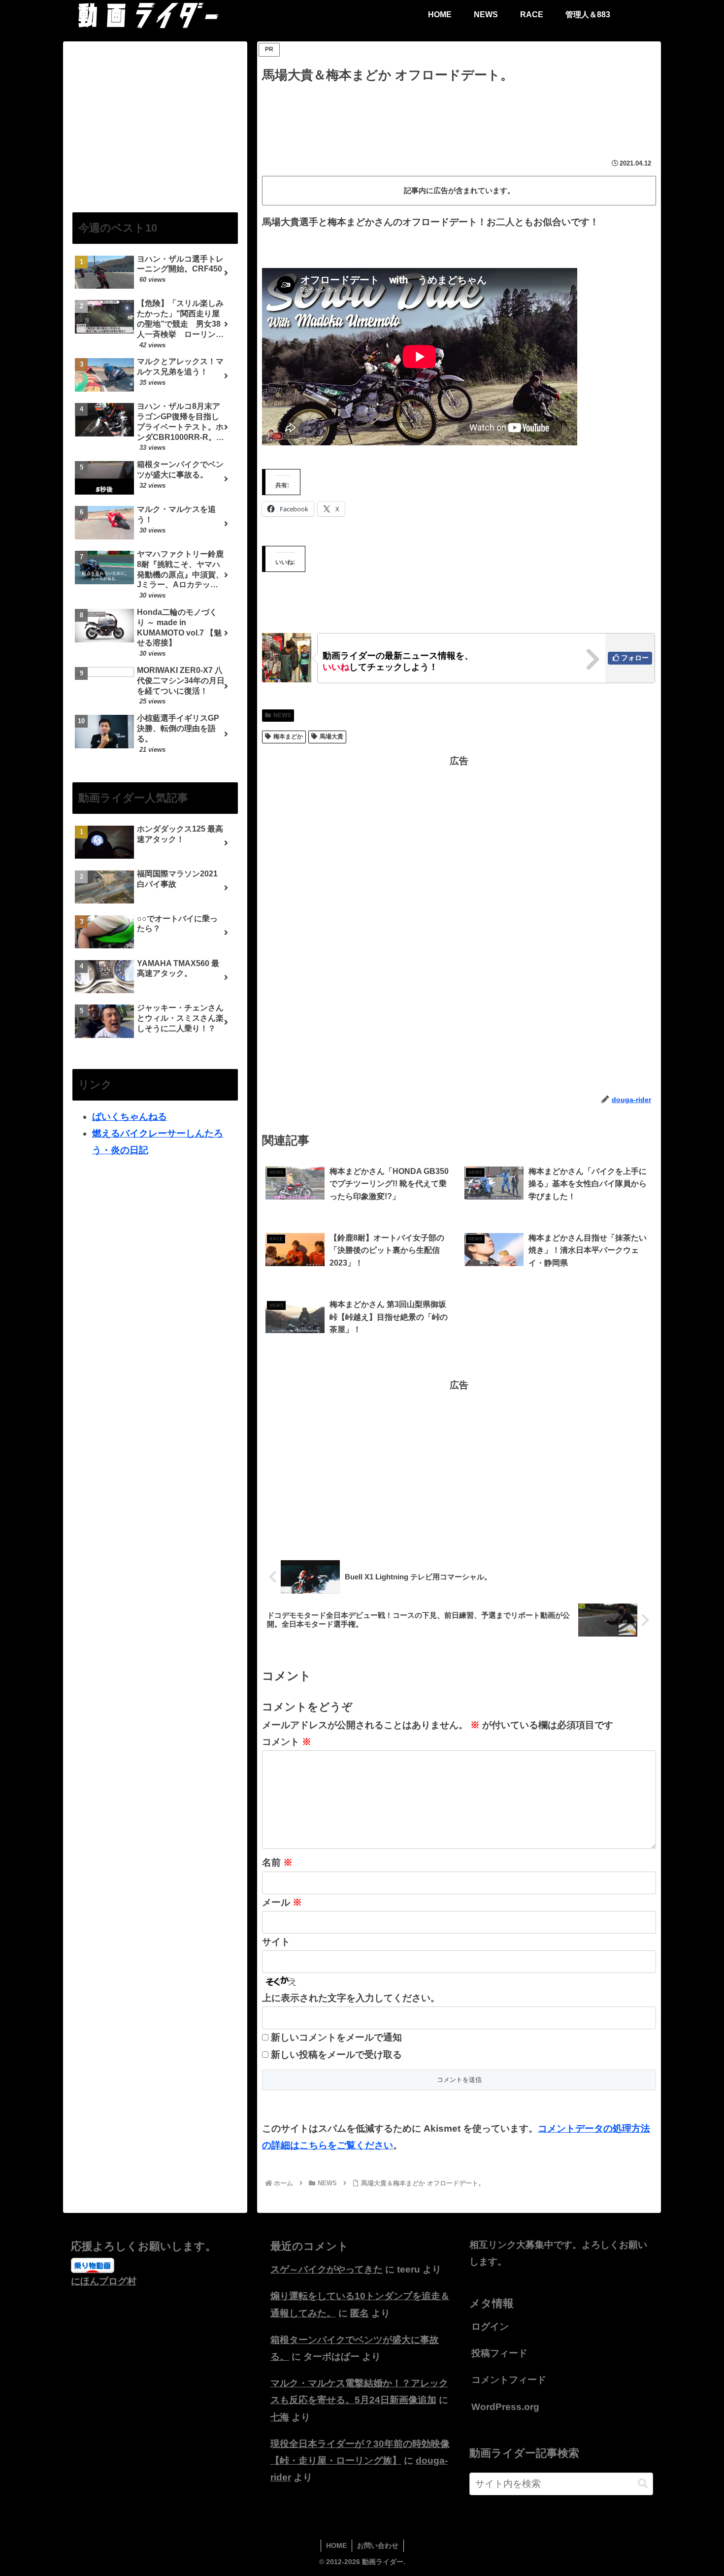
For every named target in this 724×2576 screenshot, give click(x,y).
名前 (277, 1862)
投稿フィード (499, 2353)
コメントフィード (509, 2380)
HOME (336, 2545)
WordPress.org (505, 2407)
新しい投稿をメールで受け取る (336, 2055)
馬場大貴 (331, 736)
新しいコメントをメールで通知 (336, 2037)
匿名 (360, 2313)
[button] (643, 2484)
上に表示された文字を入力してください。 (351, 1998)
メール (282, 1902)
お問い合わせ (378, 2545)
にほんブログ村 (104, 2281)
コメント (287, 1742)
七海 (280, 2417)
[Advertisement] (459, 113)
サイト (276, 1942)
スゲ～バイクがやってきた (327, 2269)
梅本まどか (288, 736)
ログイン (490, 2326)
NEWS (282, 715)
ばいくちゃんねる (130, 1117)
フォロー (635, 658)
